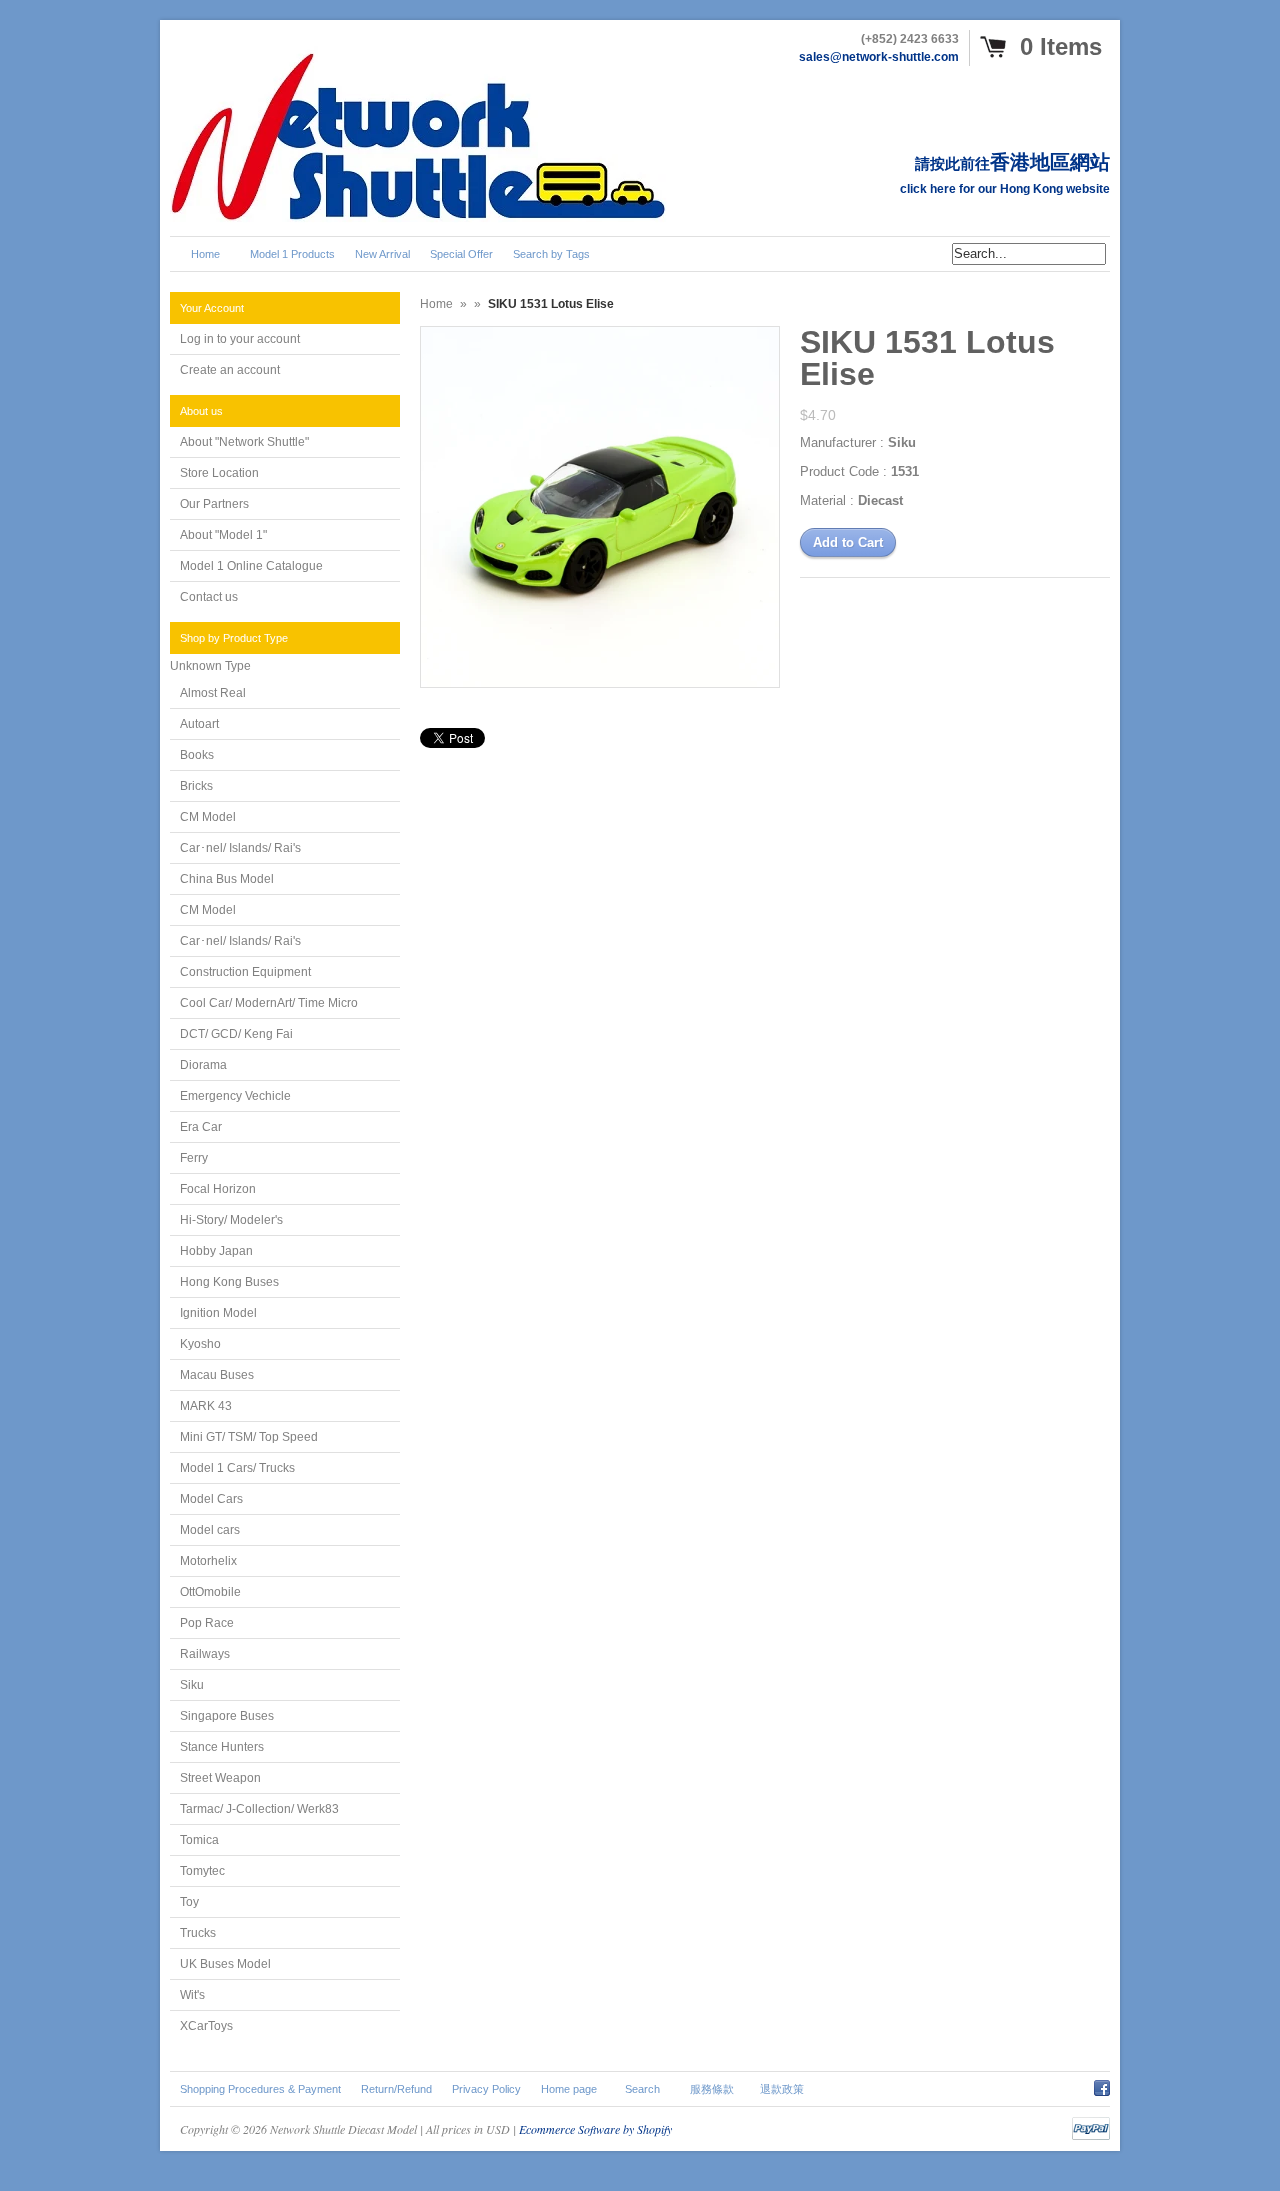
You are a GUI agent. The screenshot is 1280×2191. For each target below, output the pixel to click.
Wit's (192, 1995)
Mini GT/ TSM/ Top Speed (249, 1437)
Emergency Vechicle (235, 1096)
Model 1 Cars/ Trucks (237, 1468)
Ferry (194, 1158)
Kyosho (200, 1344)
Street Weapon (220, 1778)
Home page (569, 2089)
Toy (189, 1902)
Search (642, 2089)
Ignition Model (218, 1313)
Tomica (199, 1840)
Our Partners (214, 504)
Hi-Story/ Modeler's (231, 1220)
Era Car (201, 1127)
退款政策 (782, 2089)
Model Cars (211, 1499)
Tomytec (202, 1871)
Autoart (199, 724)
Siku (192, 1685)
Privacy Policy (486, 2089)
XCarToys (206, 2026)
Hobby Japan (216, 1251)
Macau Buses (217, 1375)
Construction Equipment (245, 972)
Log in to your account (240, 339)
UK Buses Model (225, 1964)
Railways (205, 1654)
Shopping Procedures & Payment (260, 2089)
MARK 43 (206, 1406)
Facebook (1102, 2085)
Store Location (219, 473)
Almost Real (213, 693)
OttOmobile (210, 1592)
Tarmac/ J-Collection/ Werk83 (259, 1809)
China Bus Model (227, 879)
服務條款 (712, 2089)
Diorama (203, 1065)
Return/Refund (396, 2089)
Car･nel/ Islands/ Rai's (240, 848)
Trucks (198, 1933)
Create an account (230, 370)
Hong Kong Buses (229, 1282)
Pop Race (207, 1623)
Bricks (196, 786)
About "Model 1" (223, 535)
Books (197, 755)
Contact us (209, 597)
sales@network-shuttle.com (879, 57)
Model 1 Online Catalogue (251, 566)
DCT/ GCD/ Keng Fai (236, 1034)
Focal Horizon (218, 1189)
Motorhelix (208, 1561)
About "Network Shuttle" (244, 442)
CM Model (208, 817)
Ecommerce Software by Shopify (595, 2129)
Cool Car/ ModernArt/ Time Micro (269, 1003)
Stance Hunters (222, 1747)
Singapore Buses (227, 1716)
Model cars (210, 1530)
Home (436, 304)
